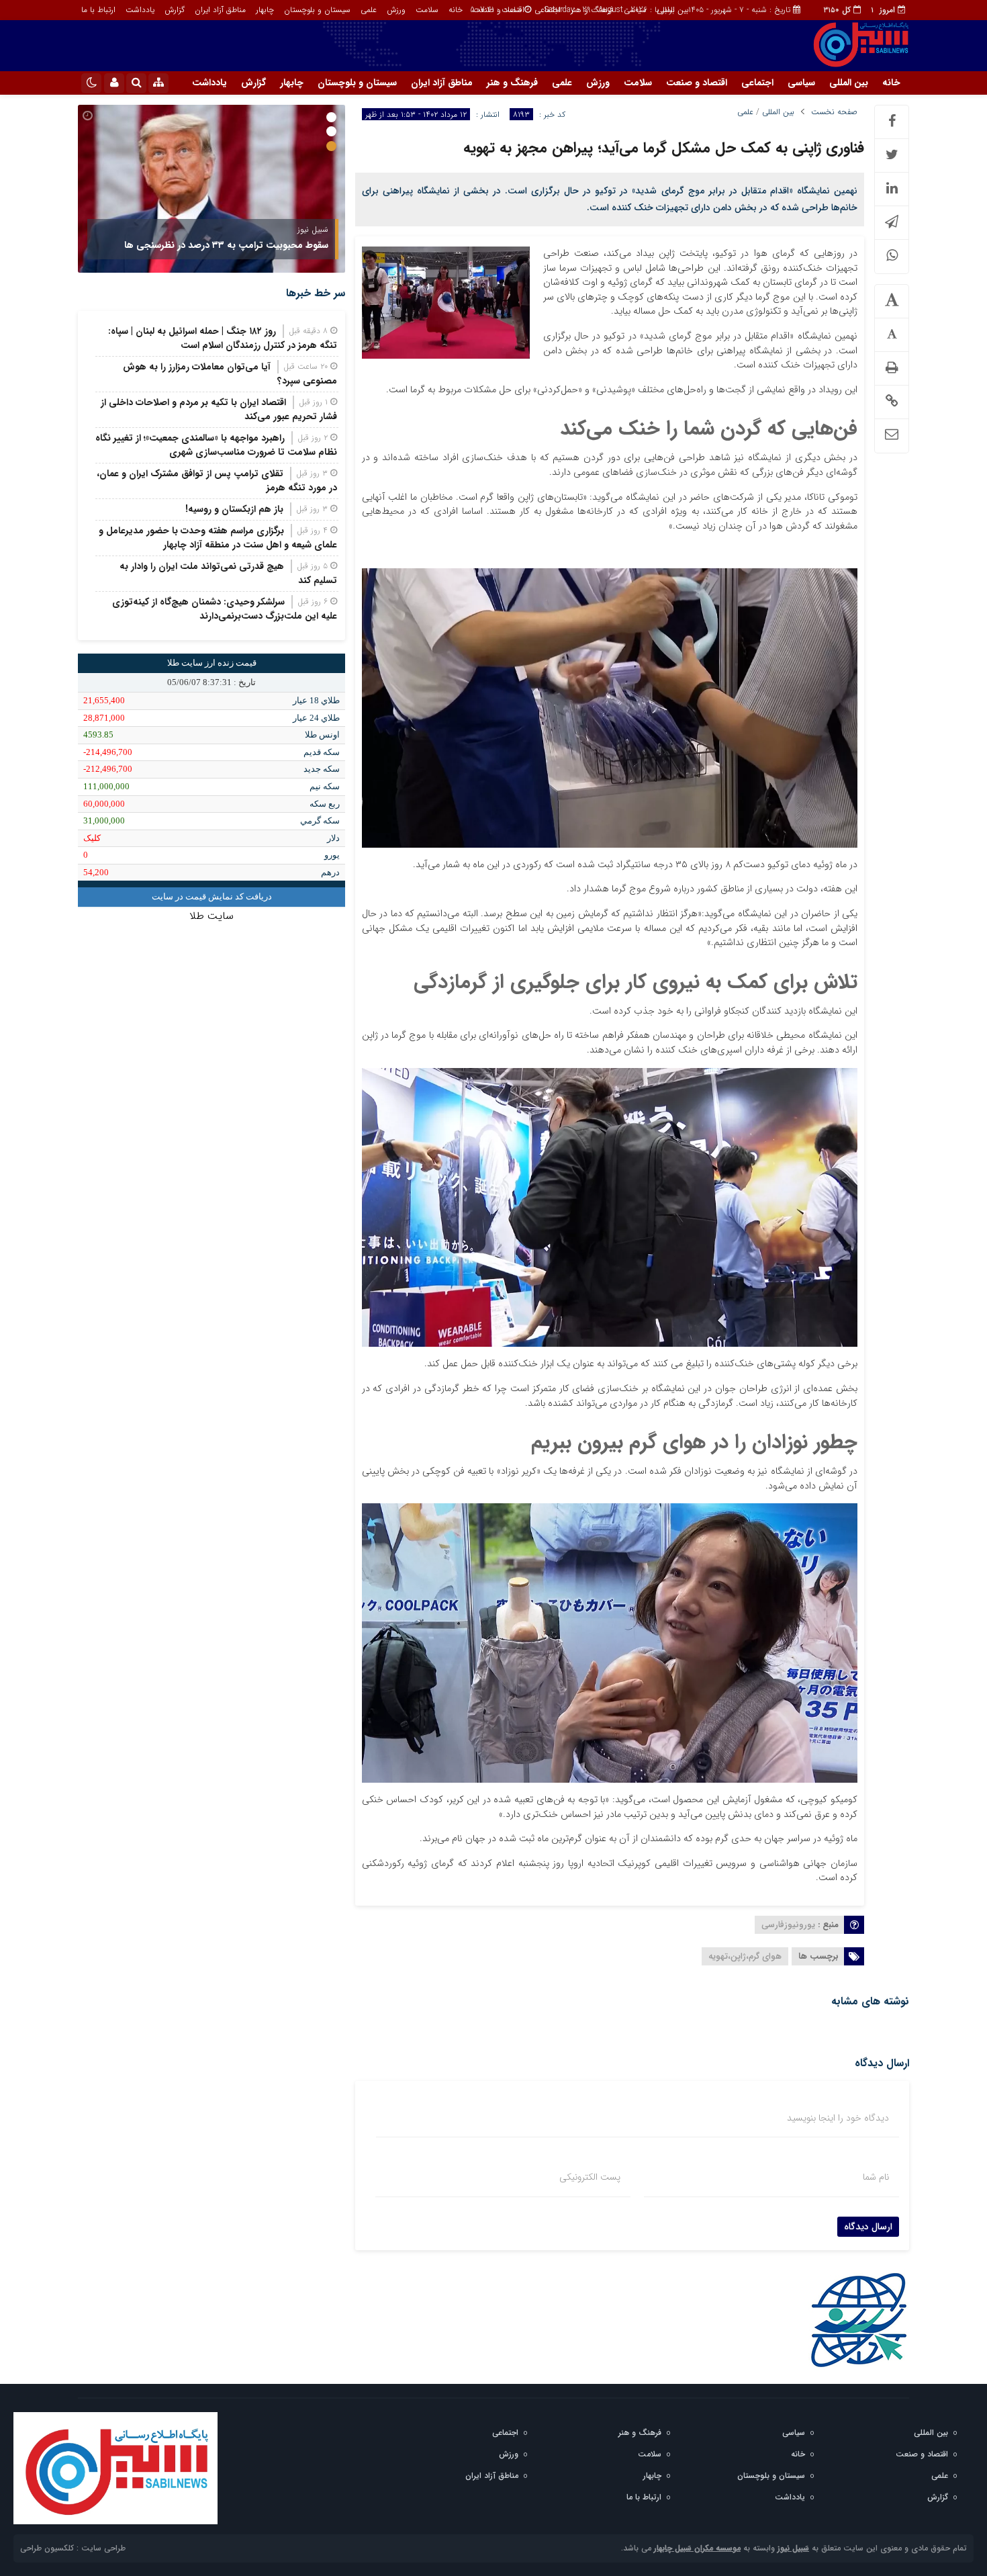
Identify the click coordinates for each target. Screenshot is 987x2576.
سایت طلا (211, 916)
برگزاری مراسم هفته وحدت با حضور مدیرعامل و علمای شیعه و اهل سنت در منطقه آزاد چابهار (218, 538)
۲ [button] (331, 131)
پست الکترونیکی (590, 2177)
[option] (211, 189)
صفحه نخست (834, 112)
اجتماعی (548, 10)
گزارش (175, 10)
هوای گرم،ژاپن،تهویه (745, 1956)
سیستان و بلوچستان (317, 10)
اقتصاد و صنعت (499, 10)
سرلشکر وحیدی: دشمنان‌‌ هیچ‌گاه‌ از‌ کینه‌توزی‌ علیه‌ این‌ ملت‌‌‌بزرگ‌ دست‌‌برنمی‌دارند (225, 609)
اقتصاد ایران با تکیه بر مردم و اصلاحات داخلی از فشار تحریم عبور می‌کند (219, 409)
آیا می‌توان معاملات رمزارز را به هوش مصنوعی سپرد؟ (230, 374)
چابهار (265, 10)
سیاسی (635, 10)
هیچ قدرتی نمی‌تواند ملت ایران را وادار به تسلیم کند (228, 573)
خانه (456, 10)
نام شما (876, 2177)
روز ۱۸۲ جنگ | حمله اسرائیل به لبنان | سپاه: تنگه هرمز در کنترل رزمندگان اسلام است (223, 338)
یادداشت (140, 10)
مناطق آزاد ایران (220, 10)
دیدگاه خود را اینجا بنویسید (838, 2118)
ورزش (396, 10)
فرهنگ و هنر (592, 10)
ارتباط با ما (98, 10)
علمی (369, 10)
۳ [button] (331, 146)
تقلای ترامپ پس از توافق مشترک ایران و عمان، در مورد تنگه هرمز (217, 481)
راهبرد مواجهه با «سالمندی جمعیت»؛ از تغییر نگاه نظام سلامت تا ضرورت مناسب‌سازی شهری (216, 445)
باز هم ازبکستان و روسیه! (234, 509)
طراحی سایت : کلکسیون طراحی (73, 2548)
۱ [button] (331, 117)
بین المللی (673, 10)
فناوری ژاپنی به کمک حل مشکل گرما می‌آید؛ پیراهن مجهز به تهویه (664, 148)
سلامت (427, 10)
